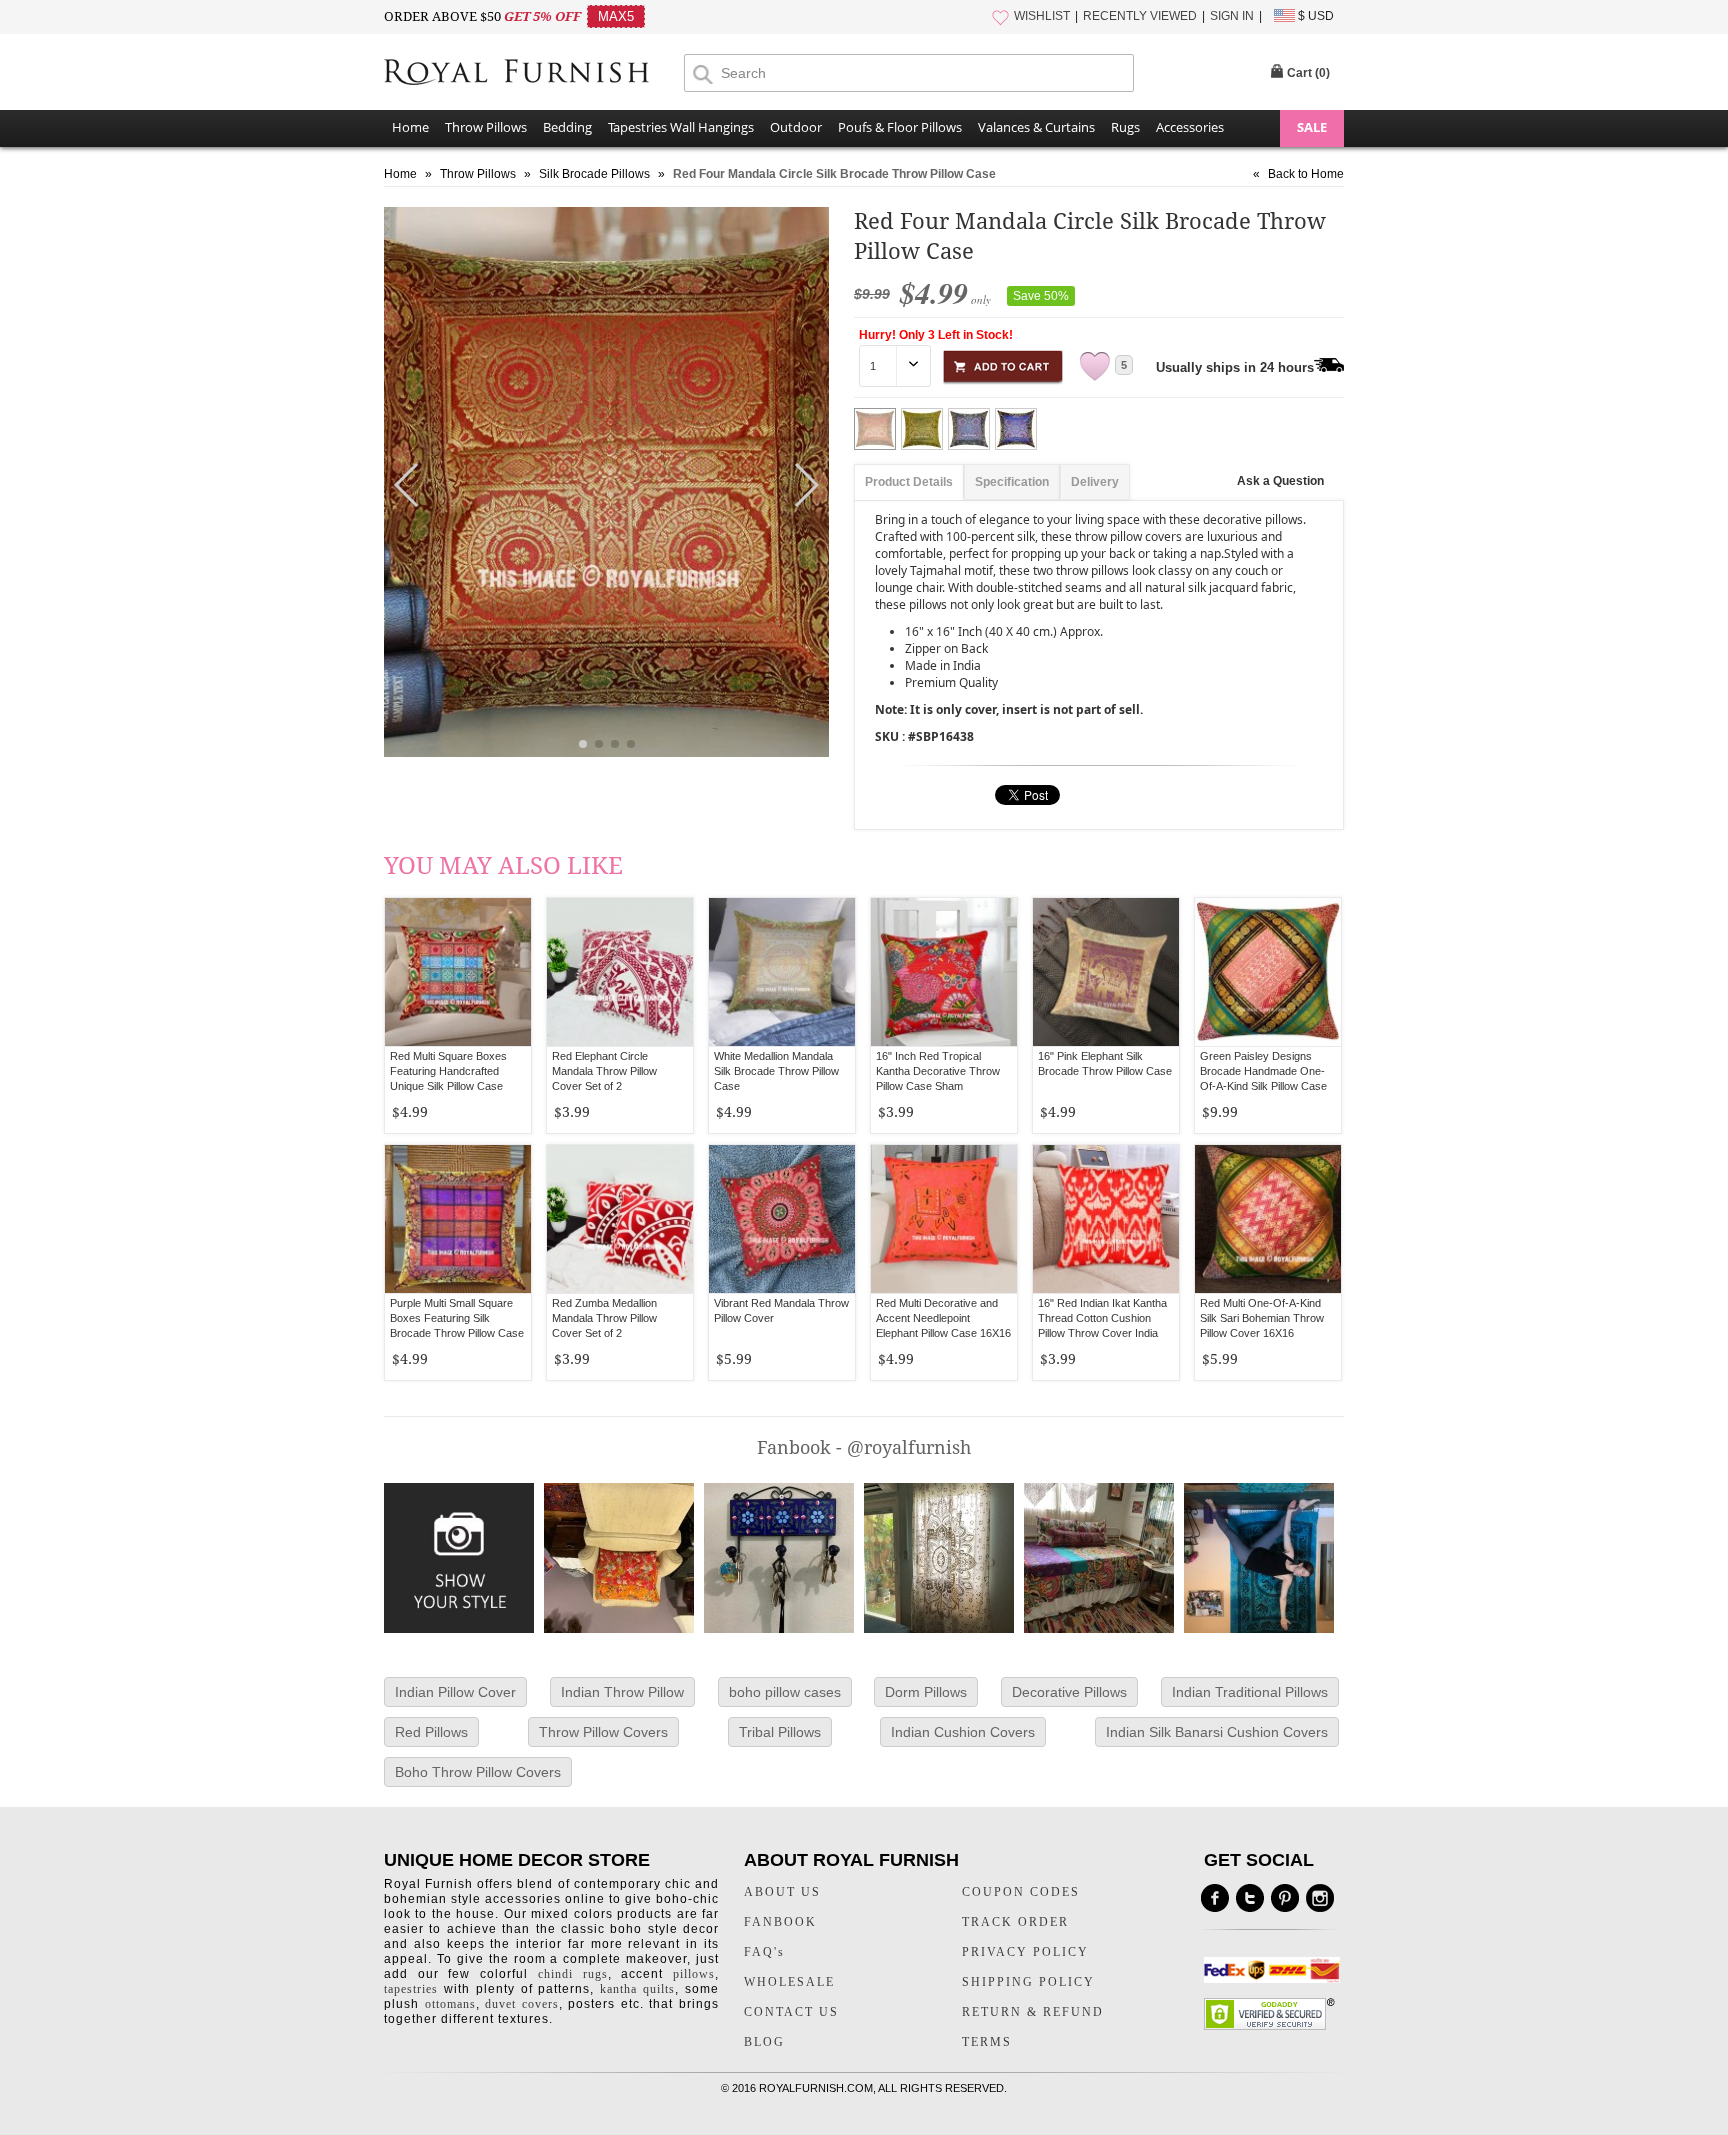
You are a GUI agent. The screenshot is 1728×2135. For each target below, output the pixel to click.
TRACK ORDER (1015, 1922)
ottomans (450, 2004)
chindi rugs (573, 1974)
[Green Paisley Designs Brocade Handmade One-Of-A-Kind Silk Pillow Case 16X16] (1268, 972)
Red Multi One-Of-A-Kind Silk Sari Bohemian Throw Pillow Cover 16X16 (1262, 1318)
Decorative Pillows (1069, 1692)
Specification (1012, 482)
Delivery (1095, 482)
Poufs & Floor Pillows (900, 127)
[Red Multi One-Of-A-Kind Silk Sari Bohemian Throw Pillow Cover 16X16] (1268, 1219)
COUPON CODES (1021, 1892)
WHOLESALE (789, 1982)
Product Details (909, 482)
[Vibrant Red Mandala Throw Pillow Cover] (782, 1219)
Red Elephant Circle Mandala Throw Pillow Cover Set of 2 (604, 1071)
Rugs (1125, 127)
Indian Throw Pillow (622, 1692)
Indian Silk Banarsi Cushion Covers (1217, 1732)
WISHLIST (1042, 16)
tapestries (411, 1989)
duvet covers (522, 2004)
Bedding (567, 127)
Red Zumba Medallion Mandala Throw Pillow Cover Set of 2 (604, 1318)
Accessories (1190, 127)
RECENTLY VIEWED (1140, 16)
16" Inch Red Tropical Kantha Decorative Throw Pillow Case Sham (938, 1071)
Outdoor (796, 127)
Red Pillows (431, 1732)
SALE (1312, 127)
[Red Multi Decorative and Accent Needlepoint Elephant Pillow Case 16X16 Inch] (944, 1219)
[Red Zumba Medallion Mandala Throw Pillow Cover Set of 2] (620, 1219)
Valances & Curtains (1036, 127)
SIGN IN (1232, 16)
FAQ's (764, 1952)
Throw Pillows (486, 127)
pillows (694, 1974)
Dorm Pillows (926, 1692)
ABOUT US (782, 1892)
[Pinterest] (1285, 1898)
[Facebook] (1215, 1898)
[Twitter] (1250, 1898)
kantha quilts (637, 1989)
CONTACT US (791, 2012)
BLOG (764, 2042)
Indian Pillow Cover (455, 1692)
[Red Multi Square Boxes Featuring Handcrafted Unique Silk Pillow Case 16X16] (458, 972)
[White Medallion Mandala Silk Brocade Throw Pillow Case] (782, 972)
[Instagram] (1320, 1898)
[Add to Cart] (1003, 363)
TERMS (987, 2042)
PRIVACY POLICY (1025, 1952)
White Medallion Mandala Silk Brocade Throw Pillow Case (776, 1071)
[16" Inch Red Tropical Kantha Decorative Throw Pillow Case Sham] (944, 972)
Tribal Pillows (780, 1732)
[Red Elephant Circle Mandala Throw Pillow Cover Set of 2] (620, 972)
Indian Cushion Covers (963, 1732)
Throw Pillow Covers (603, 1732)
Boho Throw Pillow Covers (478, 1772)
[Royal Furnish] (534, 74)
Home (410, 127)
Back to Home (1306, 174)
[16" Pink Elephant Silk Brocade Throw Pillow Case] (1106, 972)
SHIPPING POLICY (1028, 1982)
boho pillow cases (785, 1692)
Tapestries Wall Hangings (681, 127)
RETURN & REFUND (1033, 2012)
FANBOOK (780, 1922)
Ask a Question (1280, 481)
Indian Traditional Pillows (1250, 1692)
